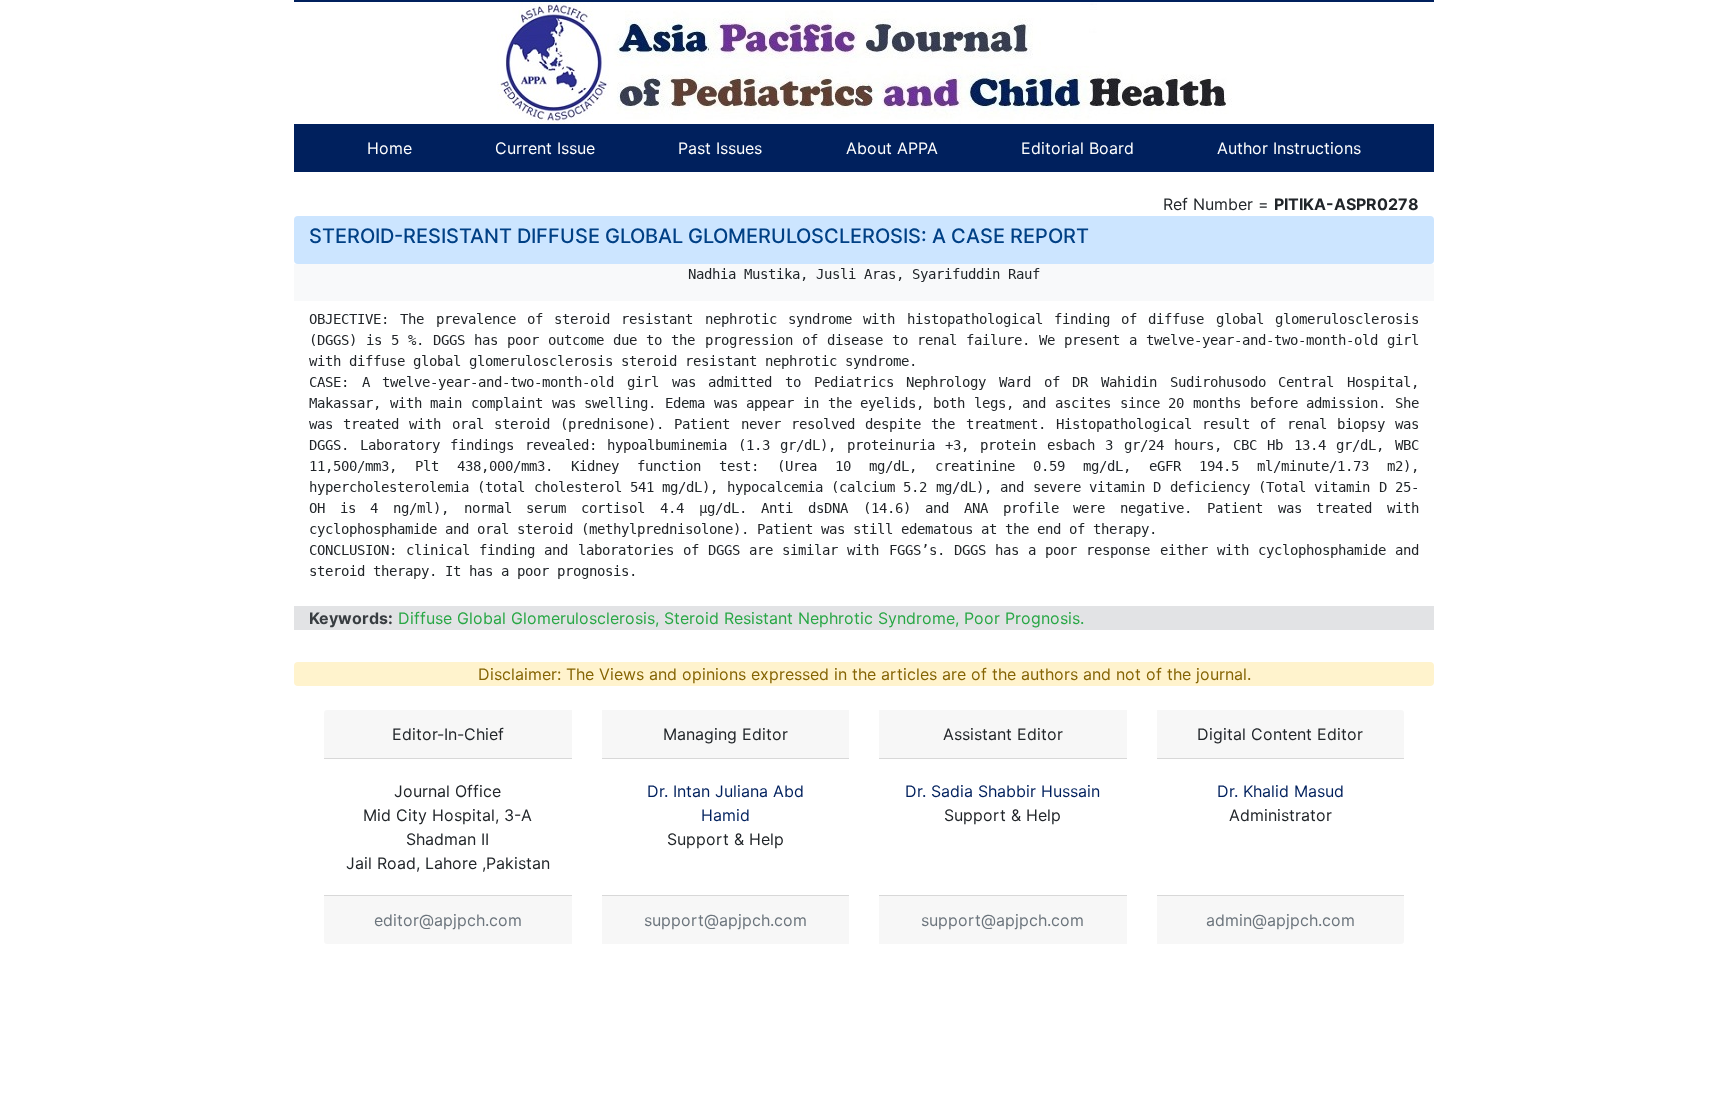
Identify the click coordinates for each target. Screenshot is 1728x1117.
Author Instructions (1289, 148)
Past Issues (720, 148)
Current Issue (545, 148)
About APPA (892, 148)
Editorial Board (1077, 148)
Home (389, 148)
